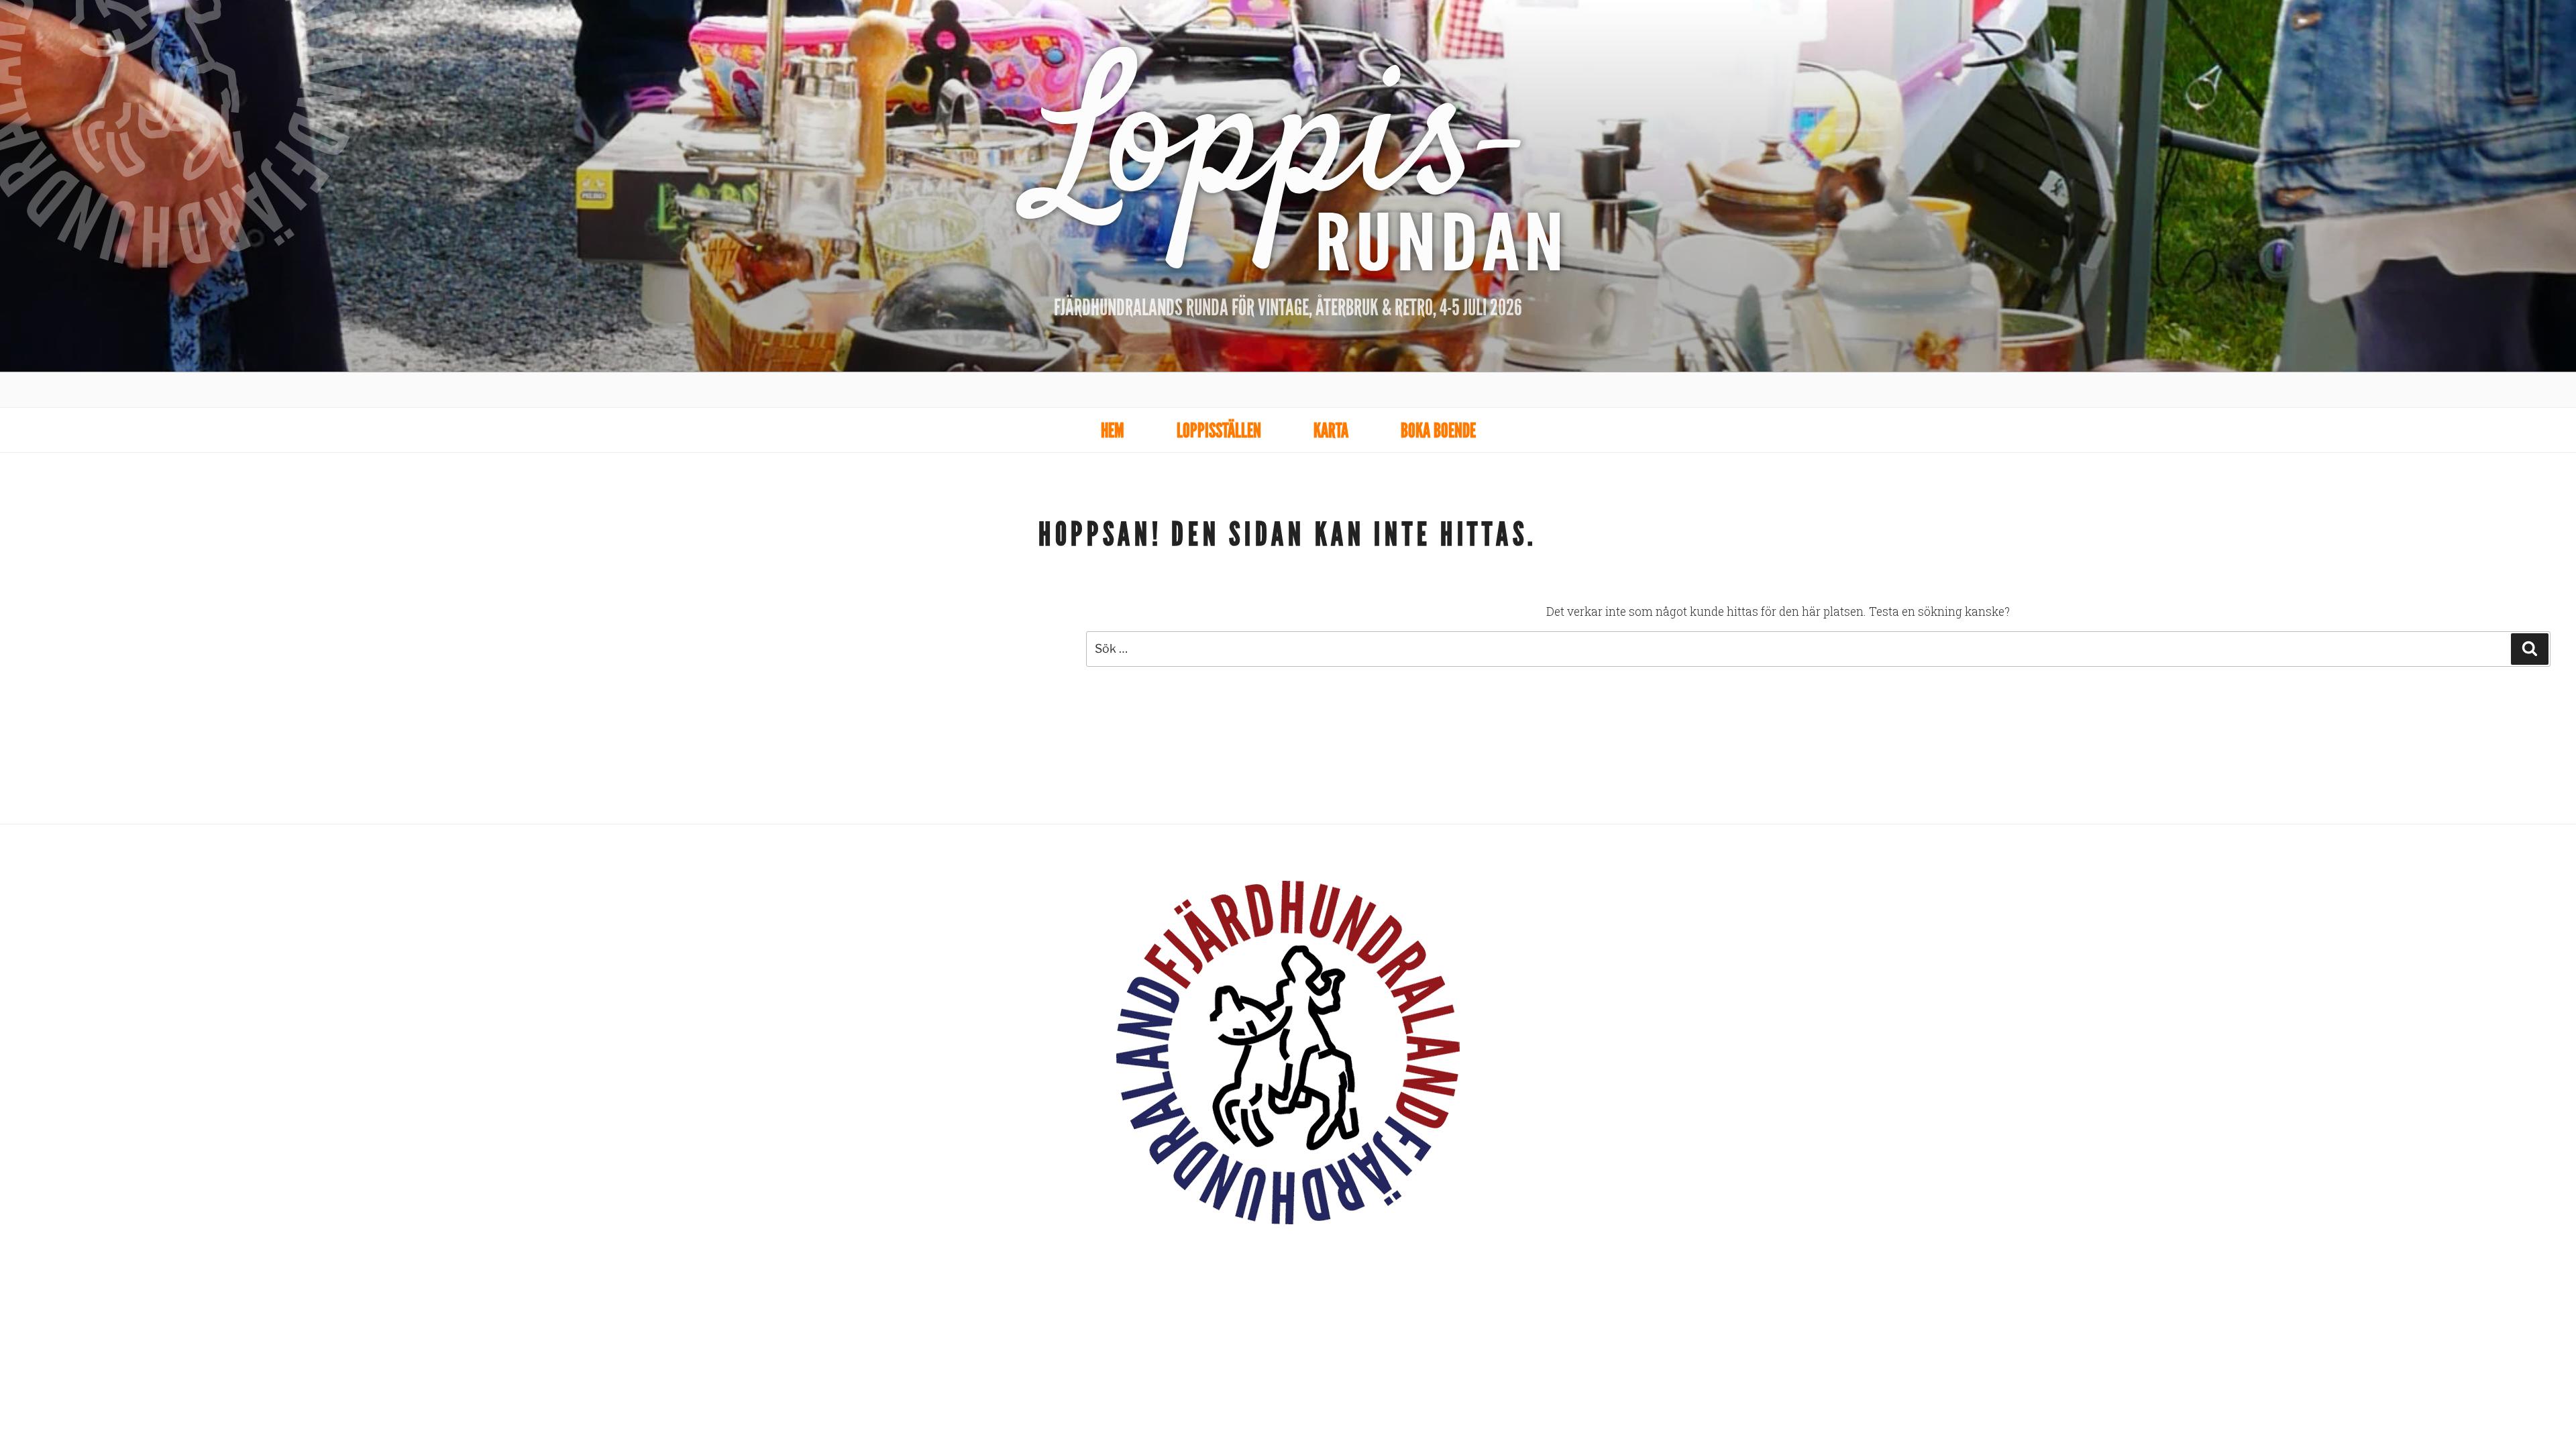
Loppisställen (1219, 430)
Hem (1113, 430)
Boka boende (1438, 430)
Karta (1331, 430)
